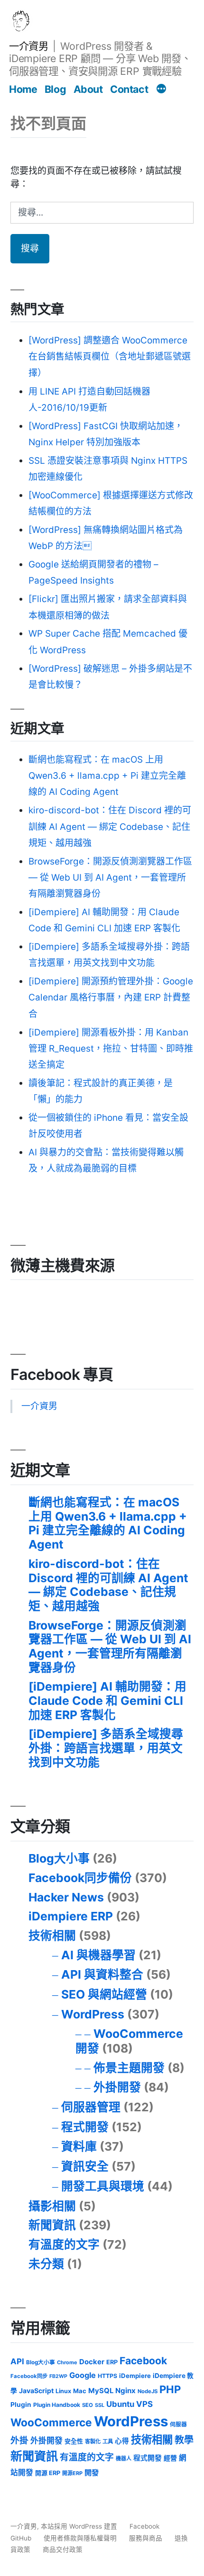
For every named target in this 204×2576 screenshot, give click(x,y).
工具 (108, 2441)
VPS (144, 2404)
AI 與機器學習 (98, 1955)
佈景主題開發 (129, 2068)
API (17, 2361)
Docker (92, 2362)
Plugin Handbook (57, 2405)
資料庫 (79, 2146)
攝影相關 (52, 2206)
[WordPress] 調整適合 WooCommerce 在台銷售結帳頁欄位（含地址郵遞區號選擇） (110, 356)
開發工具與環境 (103, 2186)
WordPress (93, 2014)
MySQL (101, 2391)
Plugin (21, 2405)
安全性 (74, 2441)
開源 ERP (48, 2473)
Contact (129, 89)
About (88, 89)
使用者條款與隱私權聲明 (80, 2538)
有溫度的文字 (64, 2244)
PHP (170, 2389)
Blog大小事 (59, 1858)
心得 (122, 2441)
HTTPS (107, 2376)
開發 (92, 2472)
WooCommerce (51, 2422)
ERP (112, 2362)
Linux (63, 2391)
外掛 (19, 2440)
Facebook (143, 2361)
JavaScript (36, 2391)
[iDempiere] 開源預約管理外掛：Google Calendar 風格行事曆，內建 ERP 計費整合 (111, 997)
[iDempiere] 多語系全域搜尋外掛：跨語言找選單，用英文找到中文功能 (106, 1748)
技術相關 (52, 1936)
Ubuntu (120, 2404)
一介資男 (28, 46)
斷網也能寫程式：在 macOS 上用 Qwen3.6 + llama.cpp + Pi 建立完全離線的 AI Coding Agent (107, 776)
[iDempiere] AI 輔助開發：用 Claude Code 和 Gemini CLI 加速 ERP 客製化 (107, 1700)
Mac (80, 2391)
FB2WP (58, 2376)
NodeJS (148, 2391)
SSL (100, 2405)
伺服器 (178, 2424)
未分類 (46, 2264)
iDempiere (135, 2376)
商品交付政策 (63, 2549)
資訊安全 (85, 2166)
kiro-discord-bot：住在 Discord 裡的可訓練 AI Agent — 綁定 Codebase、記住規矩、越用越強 (110, 826)
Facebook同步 (29, 2376)
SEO (88, 2405)
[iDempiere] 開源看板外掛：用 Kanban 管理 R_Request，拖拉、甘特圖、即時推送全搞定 (111, 1049)
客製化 (93, 2441)
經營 (170, 2458)
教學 (184, 2440)
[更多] (161, 90)
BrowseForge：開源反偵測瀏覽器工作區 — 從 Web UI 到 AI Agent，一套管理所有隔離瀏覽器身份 (110, 878)
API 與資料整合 (102, 1974)
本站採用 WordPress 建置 (80, 2526)
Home (23, 89)
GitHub (21, 2538)
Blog (55, 89)
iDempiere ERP (71, 1916)
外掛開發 (117, 2087)
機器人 (124, 2459)
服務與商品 (146, 2538)
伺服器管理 (91, 2107)
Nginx (125, 2391)
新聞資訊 (52, 2225)
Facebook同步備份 (80, 1878)
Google (83, 2375)
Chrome (67, 2362)
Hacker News (66, 1897)
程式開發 (85, 2127)
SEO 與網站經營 (104, 1994)
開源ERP (72, 2473)
